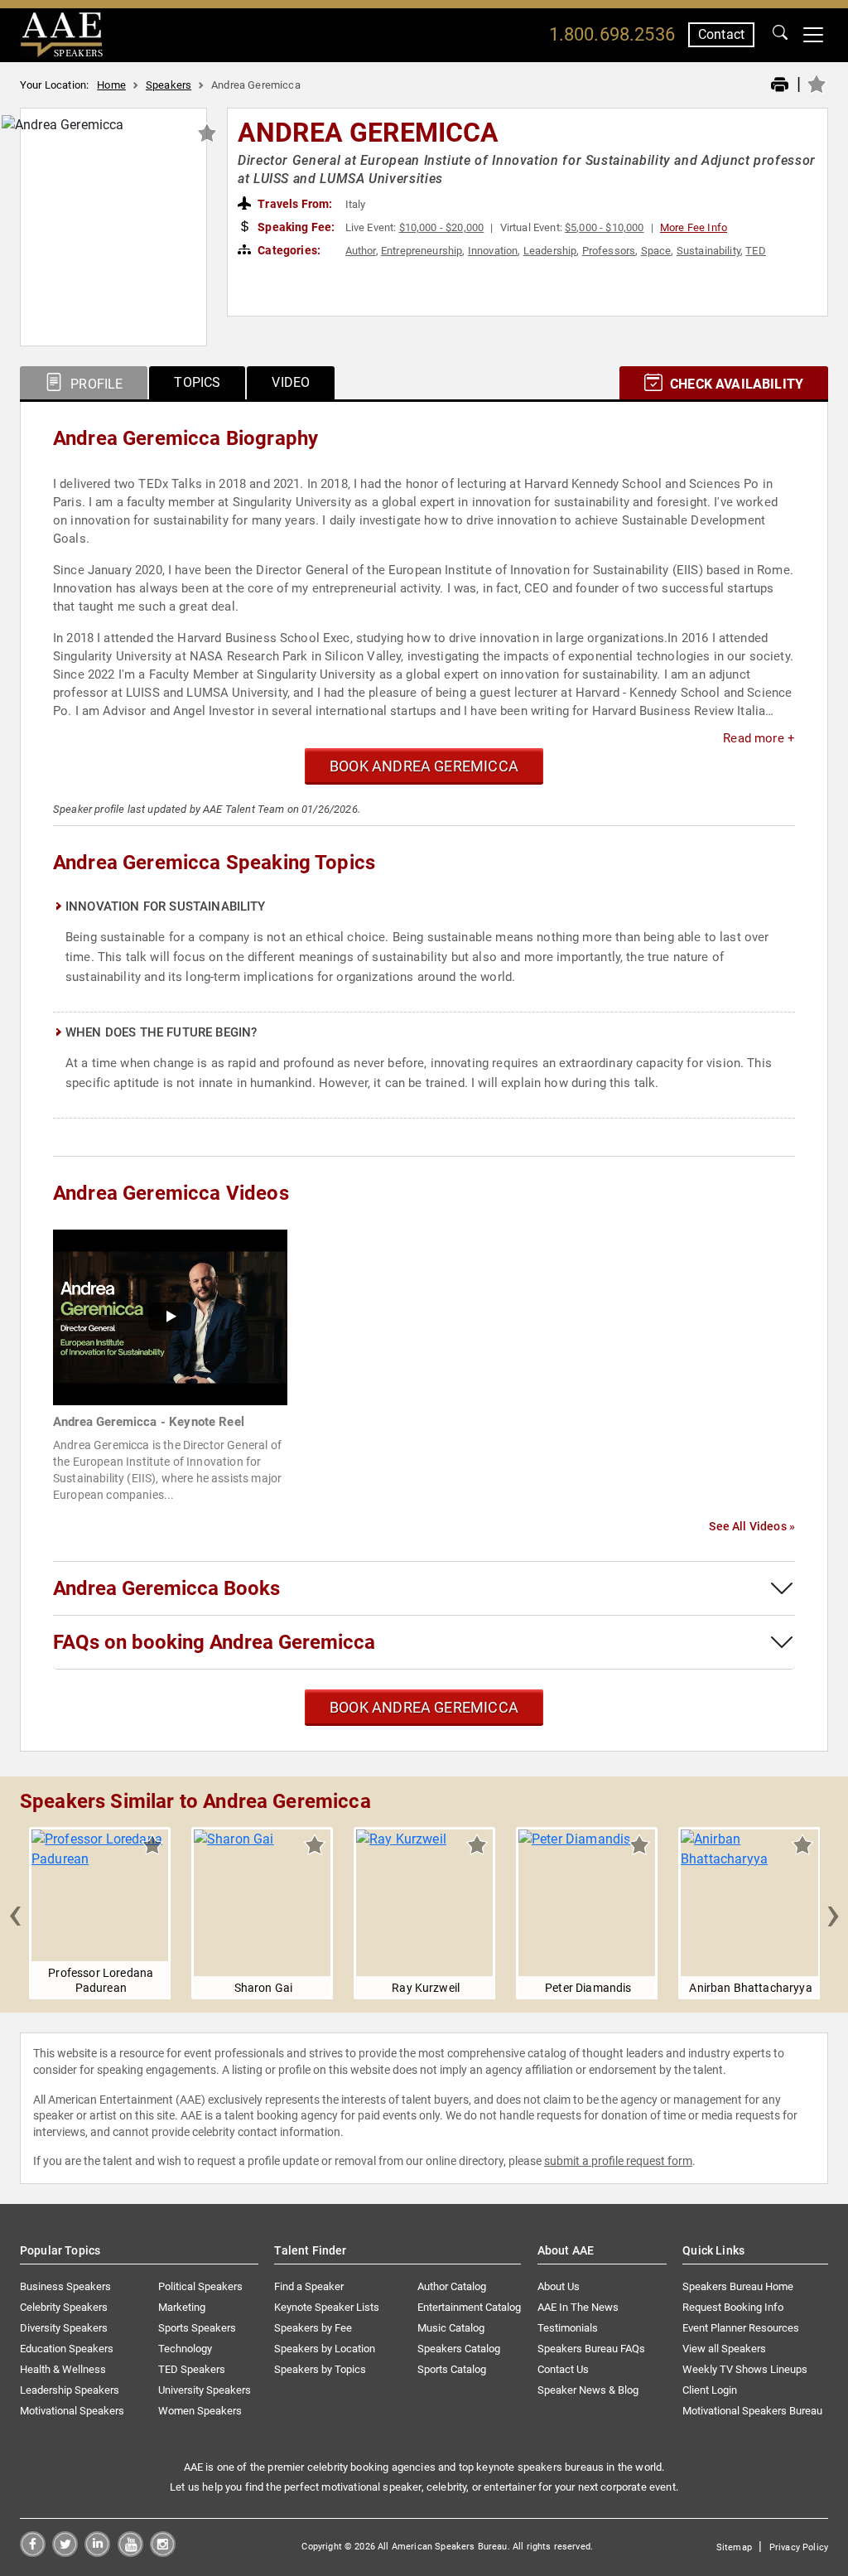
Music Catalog (451, 2328)
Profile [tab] (95, 384)
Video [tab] (291, 382)
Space (656, 251)
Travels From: (294, 204)
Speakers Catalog (459, 2349)
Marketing (182, 2307)
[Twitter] (65, 2552)
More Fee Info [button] (694, 227)
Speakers (169, 85)
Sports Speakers (197, 2328)
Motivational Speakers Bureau (752, 2411)
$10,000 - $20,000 (442, 227)
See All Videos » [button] (752, 1526)
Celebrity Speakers (64, 2307)
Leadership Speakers (70, 2390)
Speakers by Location (325, 2349)
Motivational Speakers (72, 2411)
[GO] (780, 35)
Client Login (710, 2390)
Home (111, 85)
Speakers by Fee (313, 2328)
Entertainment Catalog (469, 2307)
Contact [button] (721, 34)
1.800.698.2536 (612, 34)
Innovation (493, 251)
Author (361, 251)
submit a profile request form (618, 2161)
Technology (185, 2349)
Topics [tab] (197, 382)
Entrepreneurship (422, 251)
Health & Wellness (63, 2369)
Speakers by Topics (320, 2369)
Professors (609, 251)
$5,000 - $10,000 (605, 227)
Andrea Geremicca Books (166, 1588)
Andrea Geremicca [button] (369, 133)
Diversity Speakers (64, 2328)
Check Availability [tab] (735, 384)
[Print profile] (780, 85)
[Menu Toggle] (813, 35)
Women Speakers (200, 2411)
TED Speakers (192, 2369)
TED (755, 251)
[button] (15, 1913)
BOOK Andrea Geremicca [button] (424, 766)
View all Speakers (724, 2349)
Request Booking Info (733, 2307)
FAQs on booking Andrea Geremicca (214, 1642)
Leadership (550, 251)
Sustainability (708, 251)
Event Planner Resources (741, 2328)
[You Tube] (130, 2552)
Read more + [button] (759, 738)
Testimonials (568, 2328)
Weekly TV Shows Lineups (745, 2369)
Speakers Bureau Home (738, 2286)
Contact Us (563, 2369)
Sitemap (734, 2547)
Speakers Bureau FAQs (591, 2349)
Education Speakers (67, 2349)
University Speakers (205, 2390)
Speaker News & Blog (588, 2390)
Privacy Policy (799, 2547)
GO (780, 35)
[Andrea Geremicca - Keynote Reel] (170, 1316)
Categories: (288, 250)
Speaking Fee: (295, 227)
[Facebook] (33, 2552)
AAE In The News (578, 2307)
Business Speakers (65, 2286)
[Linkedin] (97, 2552)
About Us (559, 2286)
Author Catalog (452, 2286)
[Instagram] (163, 2552)
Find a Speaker (309, 2286)
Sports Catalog (452, 2369)
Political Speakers (200, 2286)
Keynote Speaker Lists (327, 2307)
